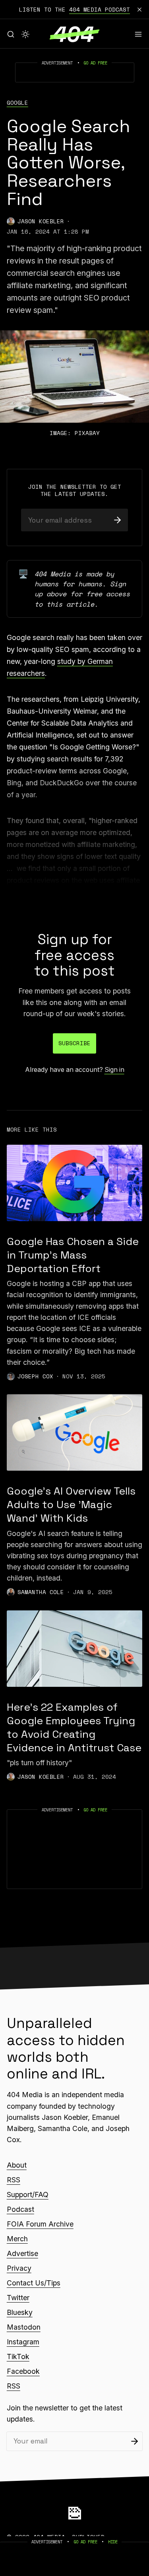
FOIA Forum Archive (40, 2224)
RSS (14, 2180)
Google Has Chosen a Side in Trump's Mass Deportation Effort (73, 1255)
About (17, 2165)
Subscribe (74, 1043)
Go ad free (95, 63)
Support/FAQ (28, 2194)
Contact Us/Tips (34, 2283)
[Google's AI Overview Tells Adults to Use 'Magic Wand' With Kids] (74, 1432)
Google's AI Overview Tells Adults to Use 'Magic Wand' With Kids (71, 1505)
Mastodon (24, 2327)
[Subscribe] (117, 520)
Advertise (22, 2253)
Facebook (23, 2371)
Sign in (114, 1070)
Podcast (20, 2209)
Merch (17, 2239)
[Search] (11, 34)
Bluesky (20, 2312)
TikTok (18, 2356)
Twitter (18, 2298)
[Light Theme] (25, 34)
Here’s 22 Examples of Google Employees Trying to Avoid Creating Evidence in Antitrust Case (74, 1727)
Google (17, 103)
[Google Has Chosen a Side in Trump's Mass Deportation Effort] (74, 1183)
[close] (139, 10)
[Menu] (138, 34)
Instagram (23, 2342)
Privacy (19, 2268)
